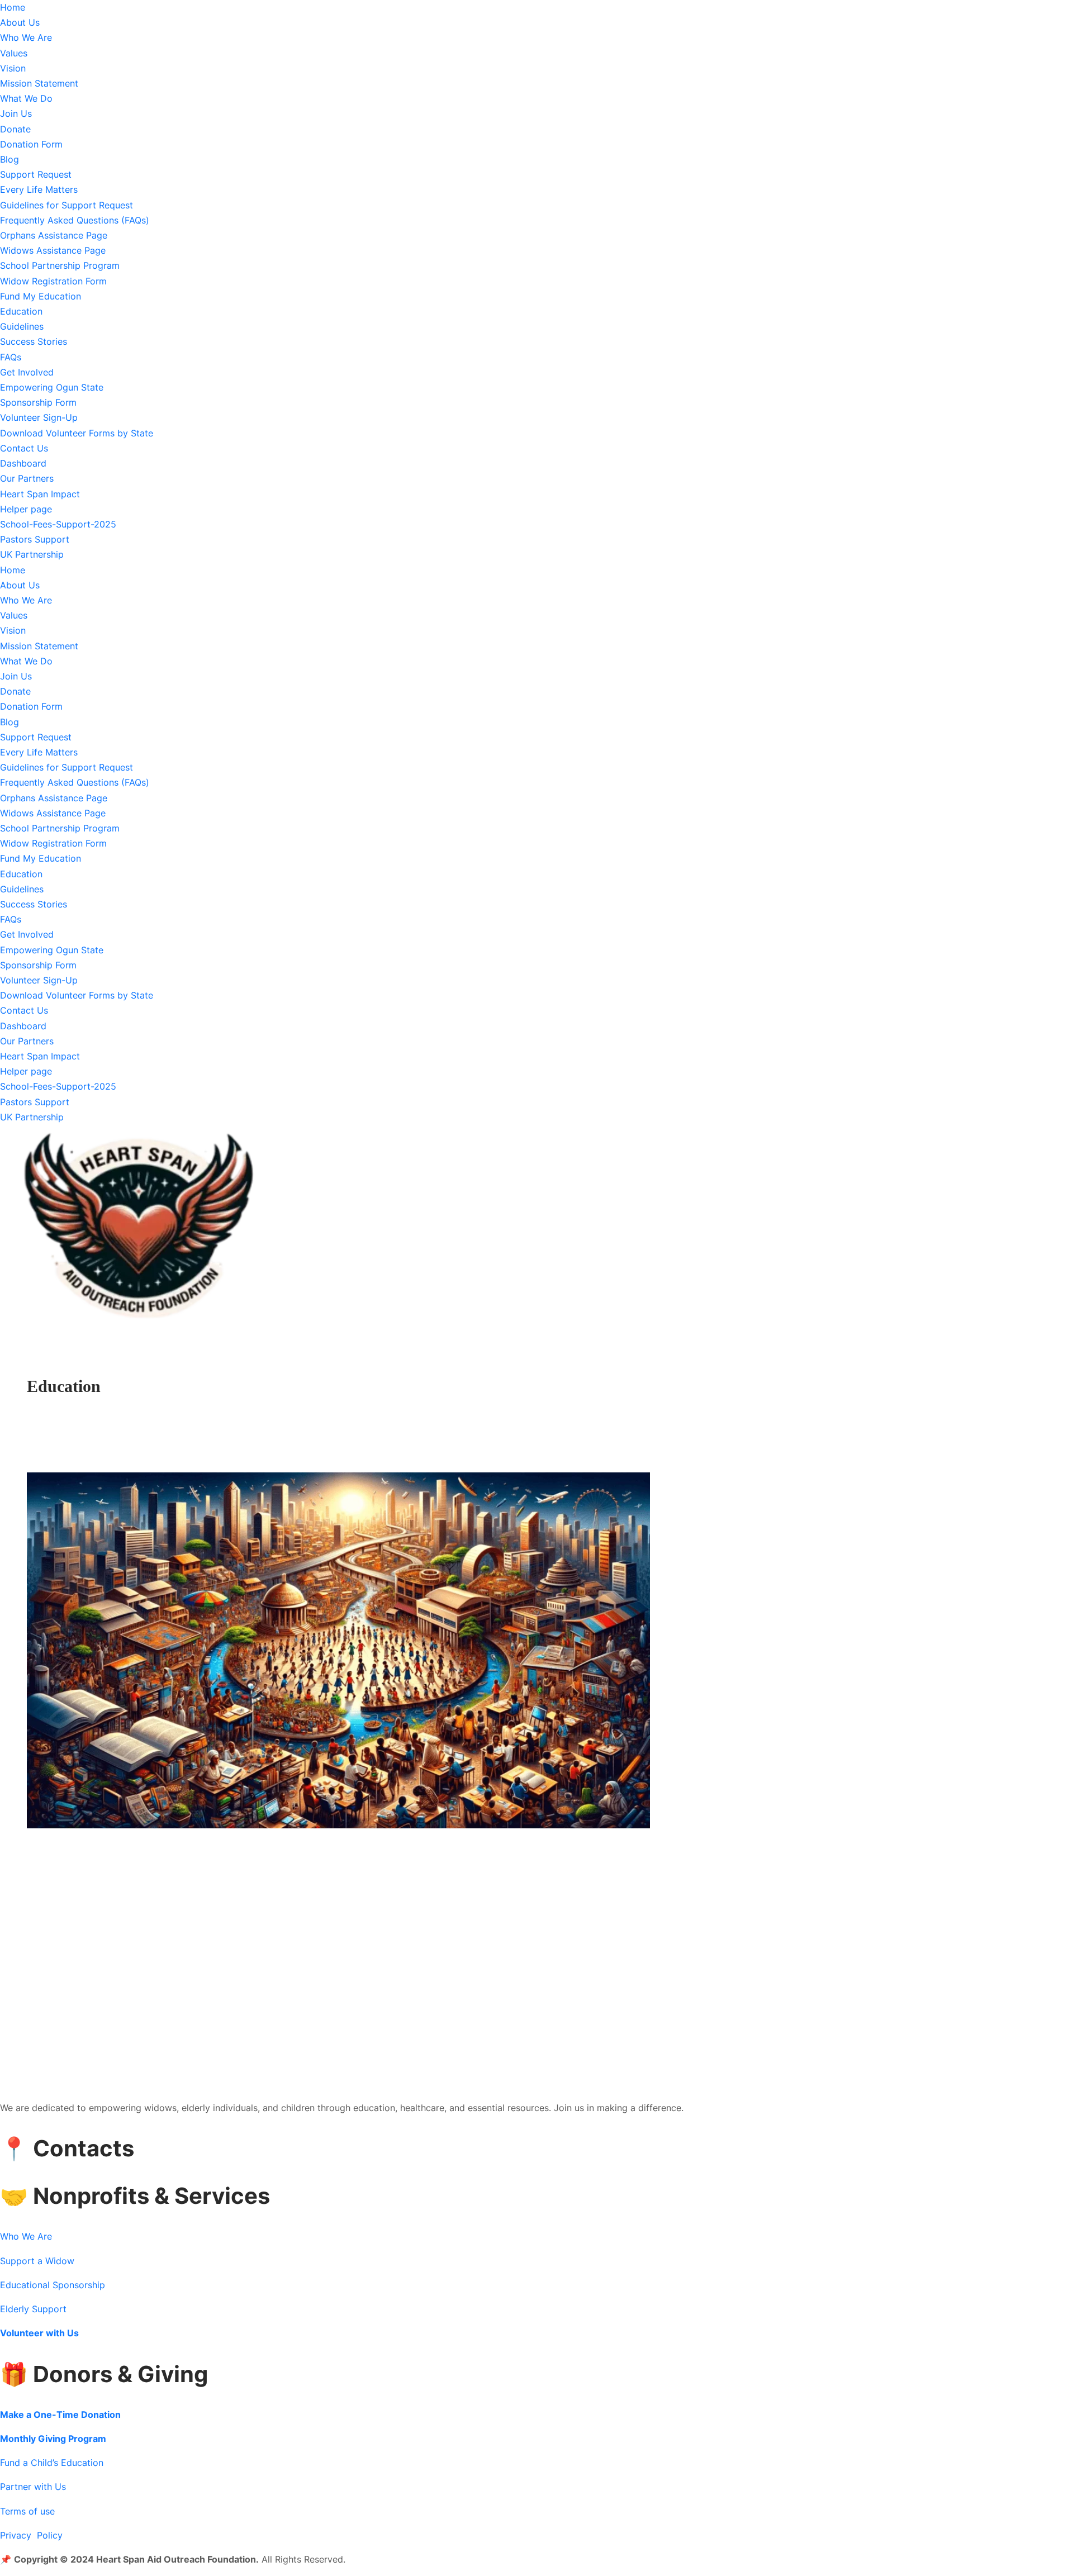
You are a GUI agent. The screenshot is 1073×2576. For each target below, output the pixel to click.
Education (21, 311)
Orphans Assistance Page (54, 235)
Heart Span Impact (40, 494)
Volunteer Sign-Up (39, 417)
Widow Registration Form (53, 281)
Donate (15, 129)
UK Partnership (32, 554)
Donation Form (31, 144)
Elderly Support (33, 2309)
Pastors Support (35, 539)
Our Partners (27, 478)
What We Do (26, 98)
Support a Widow (37, 2261)
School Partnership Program (60, 265)
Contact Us (24, 448)
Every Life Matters (39, 189)
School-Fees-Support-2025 (58, 524)
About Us (20, 22)
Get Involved (27, 372)
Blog (10, 159)
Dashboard (23, 463)
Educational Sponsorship (53, 2285)
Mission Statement (39, 83)
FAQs (11, 357)
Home (13, 7)
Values (14, 53)
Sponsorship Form (38, 402)
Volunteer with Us (39, 2333)
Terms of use (27, 2511)
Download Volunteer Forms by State (77, 433)
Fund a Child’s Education (52, 2463)
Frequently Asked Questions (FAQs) (75, 220)
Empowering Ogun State (52, 387)
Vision (13, 68)
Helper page (26, 509)
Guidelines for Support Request (67, 205)
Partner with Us (33, 2487)
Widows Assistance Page (53, 250)
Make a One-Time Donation (60, 2415)
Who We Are (26, 37)
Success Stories (34, 341)
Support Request (36, 174)
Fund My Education (41, 296)
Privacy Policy (31, 2535)
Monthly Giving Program (53, 2439)
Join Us (16, 113)
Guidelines (22, 326)
